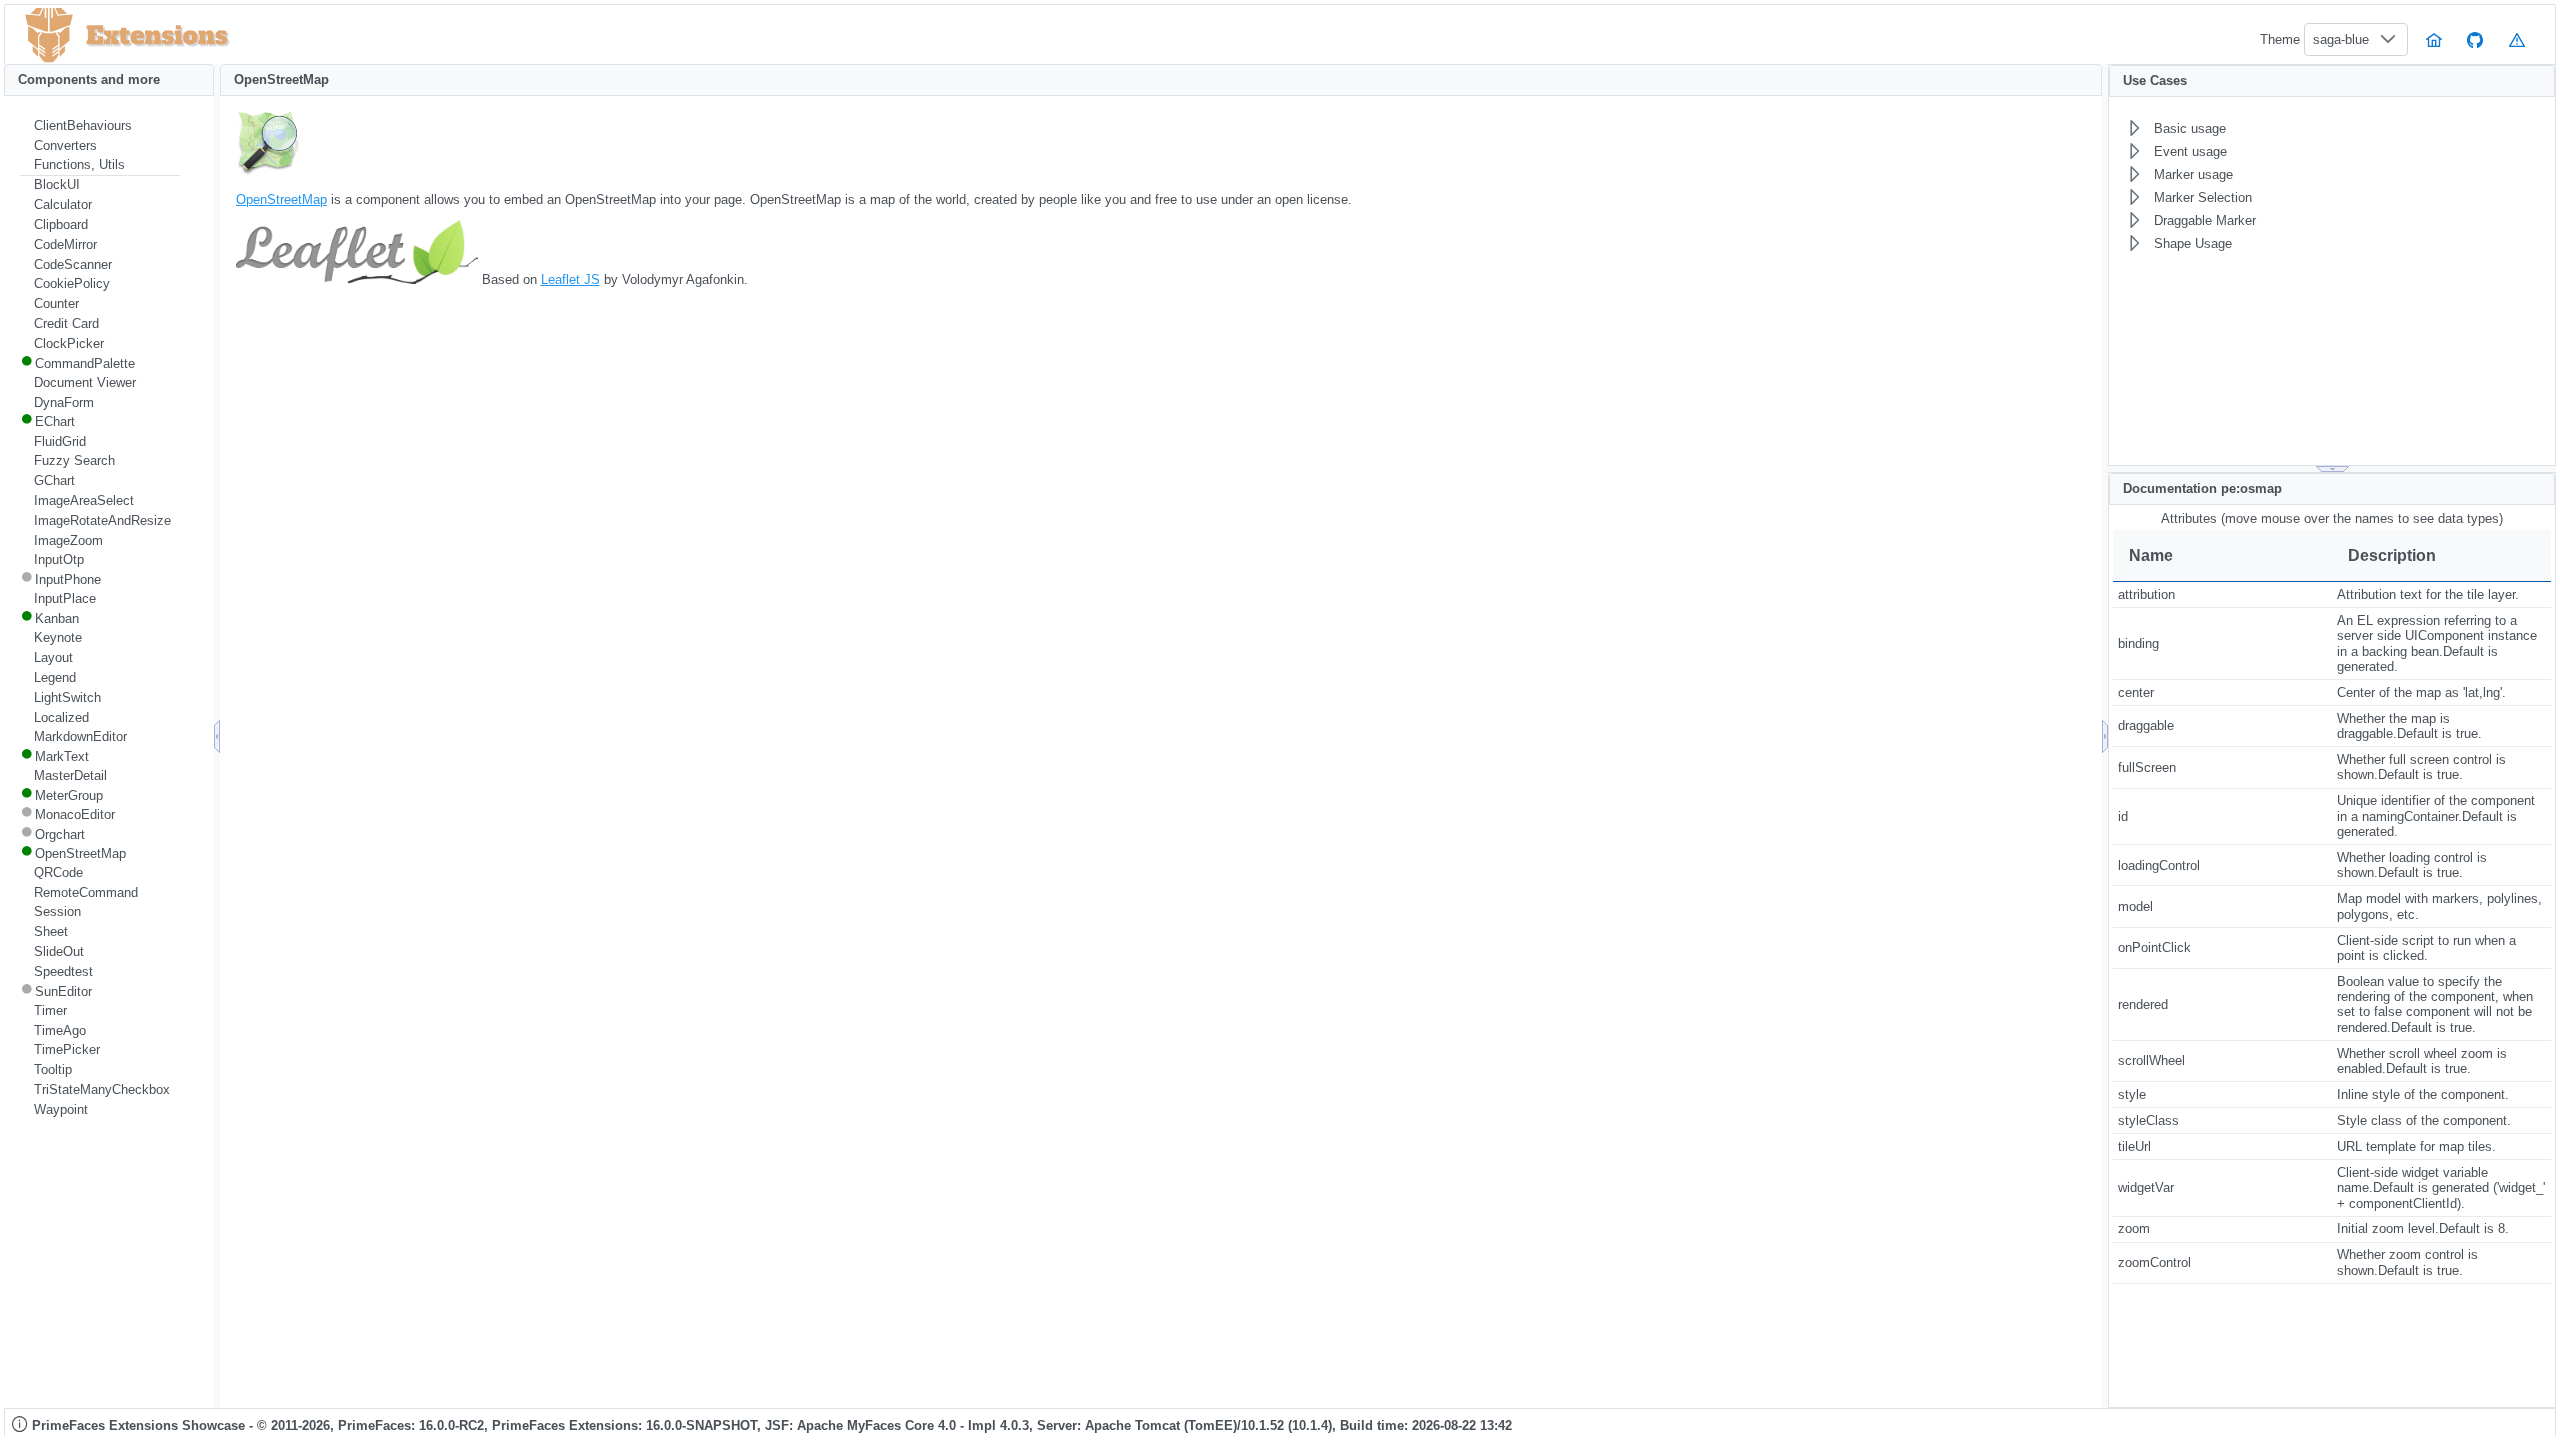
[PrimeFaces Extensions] (49, 35)
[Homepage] (2434, 39)
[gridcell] (2222, 595)
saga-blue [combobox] (2341, 39)
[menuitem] (100, 126)
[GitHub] (2476, 39)
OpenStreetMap (281, 199)
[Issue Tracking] (2517, 39)
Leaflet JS (570, 279)
